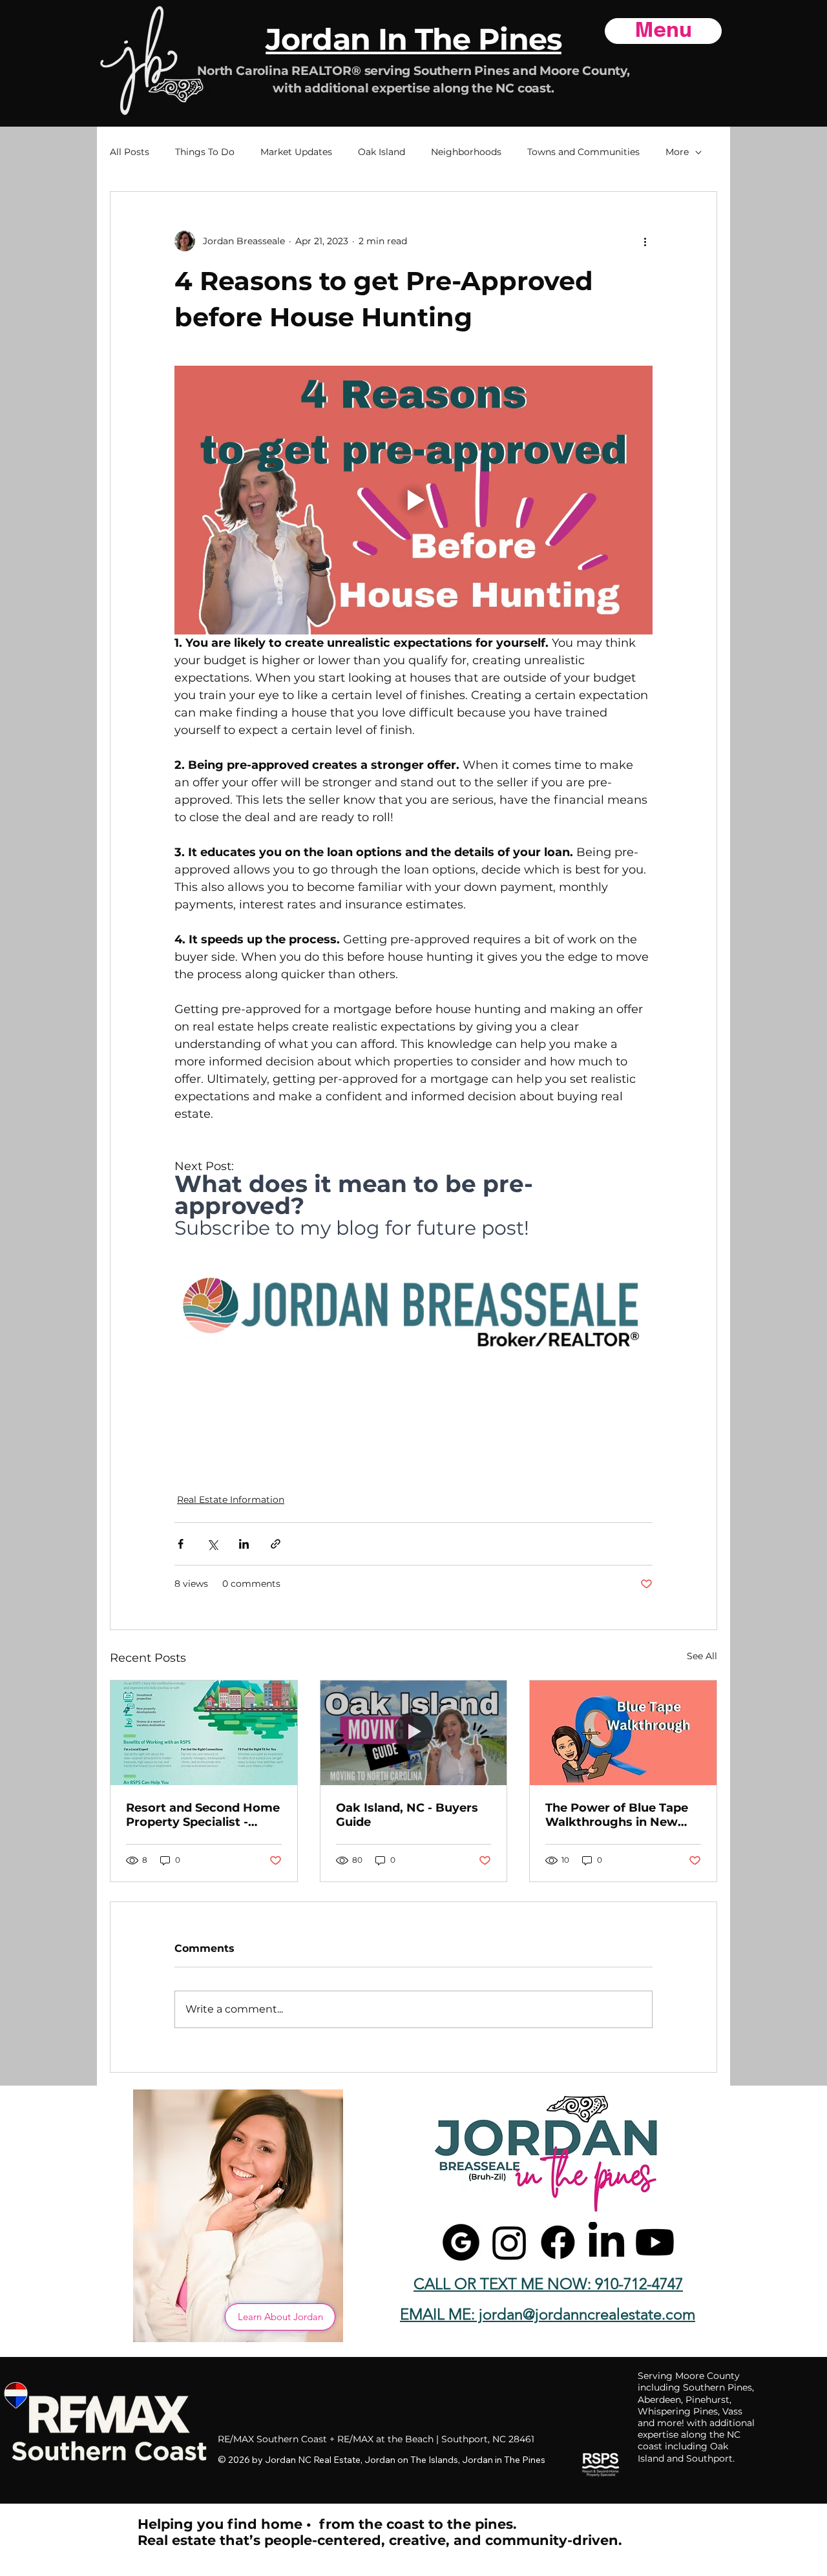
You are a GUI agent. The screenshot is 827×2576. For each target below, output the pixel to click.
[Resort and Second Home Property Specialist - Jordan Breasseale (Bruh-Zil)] (204, 1733)
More (677, 152)
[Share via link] (276, 1544)
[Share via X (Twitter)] (212, 1544)
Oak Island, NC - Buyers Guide (407, 1815)
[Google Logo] (461, 2242)
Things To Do (205, 152)
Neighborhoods (466, 152)
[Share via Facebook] (181, 1544)
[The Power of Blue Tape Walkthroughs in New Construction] (623, 1733)
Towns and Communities (583, 152)
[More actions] (645, 241)
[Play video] (413, 500)
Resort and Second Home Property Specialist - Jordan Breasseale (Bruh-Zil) (203, 1815)
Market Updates (296, 152)
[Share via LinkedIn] (244, 1544)
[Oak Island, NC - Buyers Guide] (414, 1733)
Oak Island (382, 152)
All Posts (130, 152)
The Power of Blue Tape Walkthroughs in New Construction (617, 1815)
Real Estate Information (231, 1500)
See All (702, 1656)
